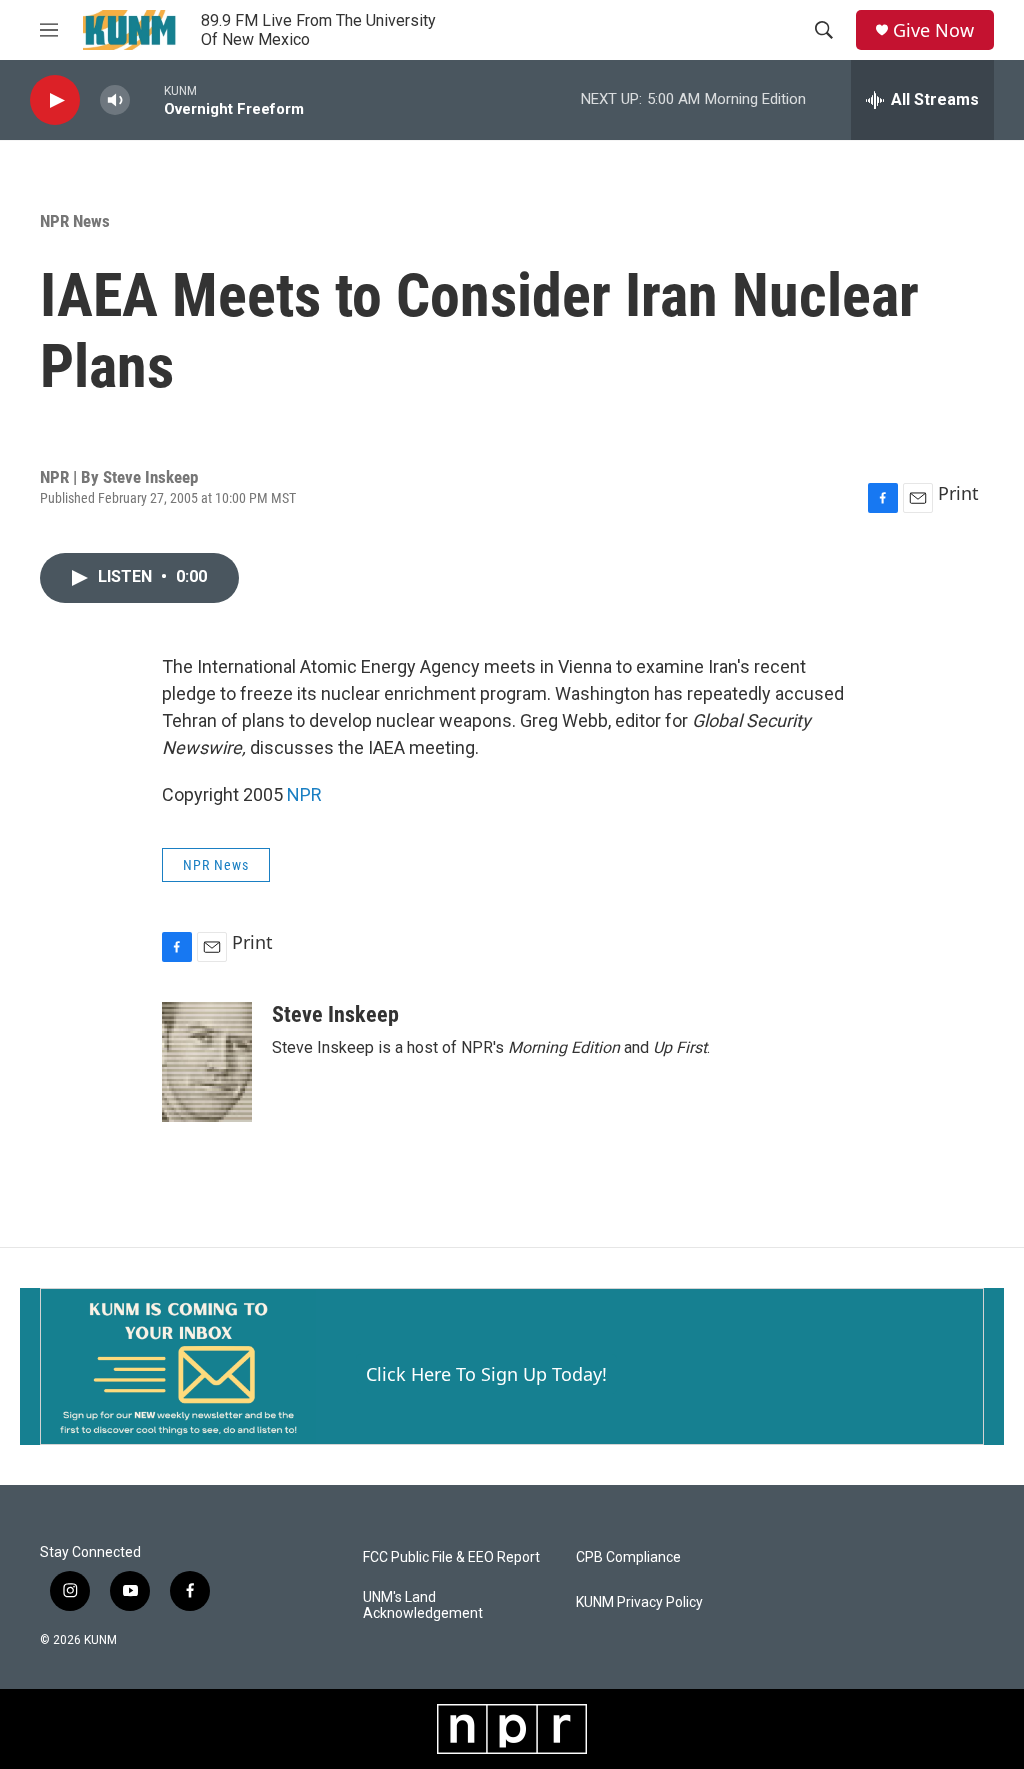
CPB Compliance (628, 1557)
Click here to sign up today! (486, 1374)
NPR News (75, 221)
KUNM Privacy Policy (639, 1602)
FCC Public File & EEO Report (451, 1557)
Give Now (933, 30)
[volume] (115, 100)
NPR (304, 794)
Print (958, 493)
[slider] (147, 99)
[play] (55, 100)
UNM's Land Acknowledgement (423, 1605)
